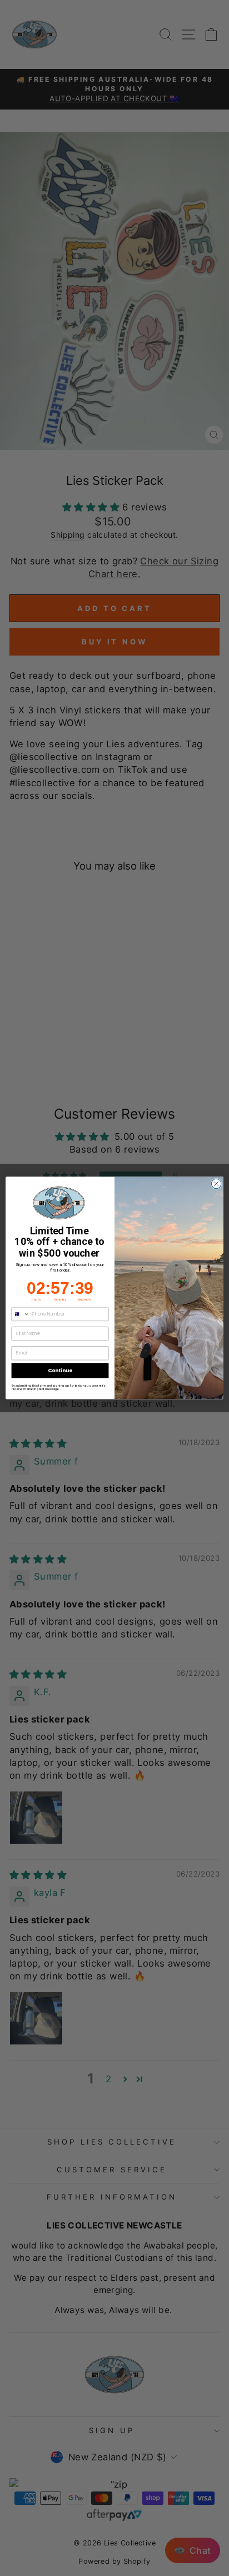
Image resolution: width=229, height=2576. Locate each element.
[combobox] (21, 1314)
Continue (60, 1370)
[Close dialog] (216, 1184)
